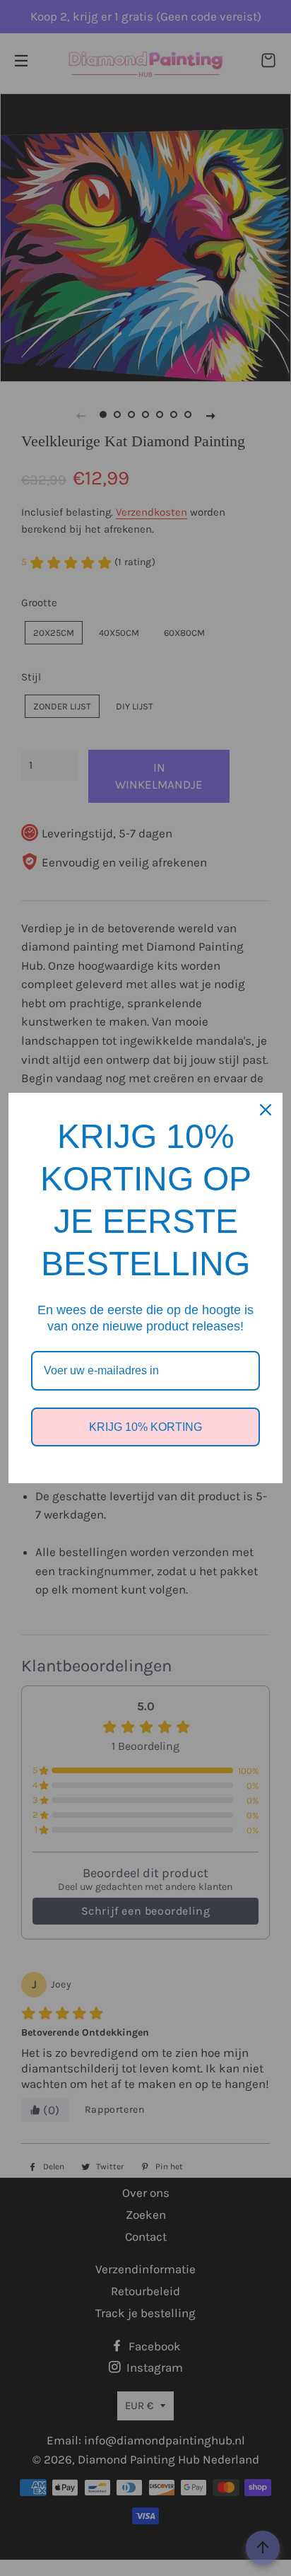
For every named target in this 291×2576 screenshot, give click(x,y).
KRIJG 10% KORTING (145, 1427)
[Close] (266, 1110)
